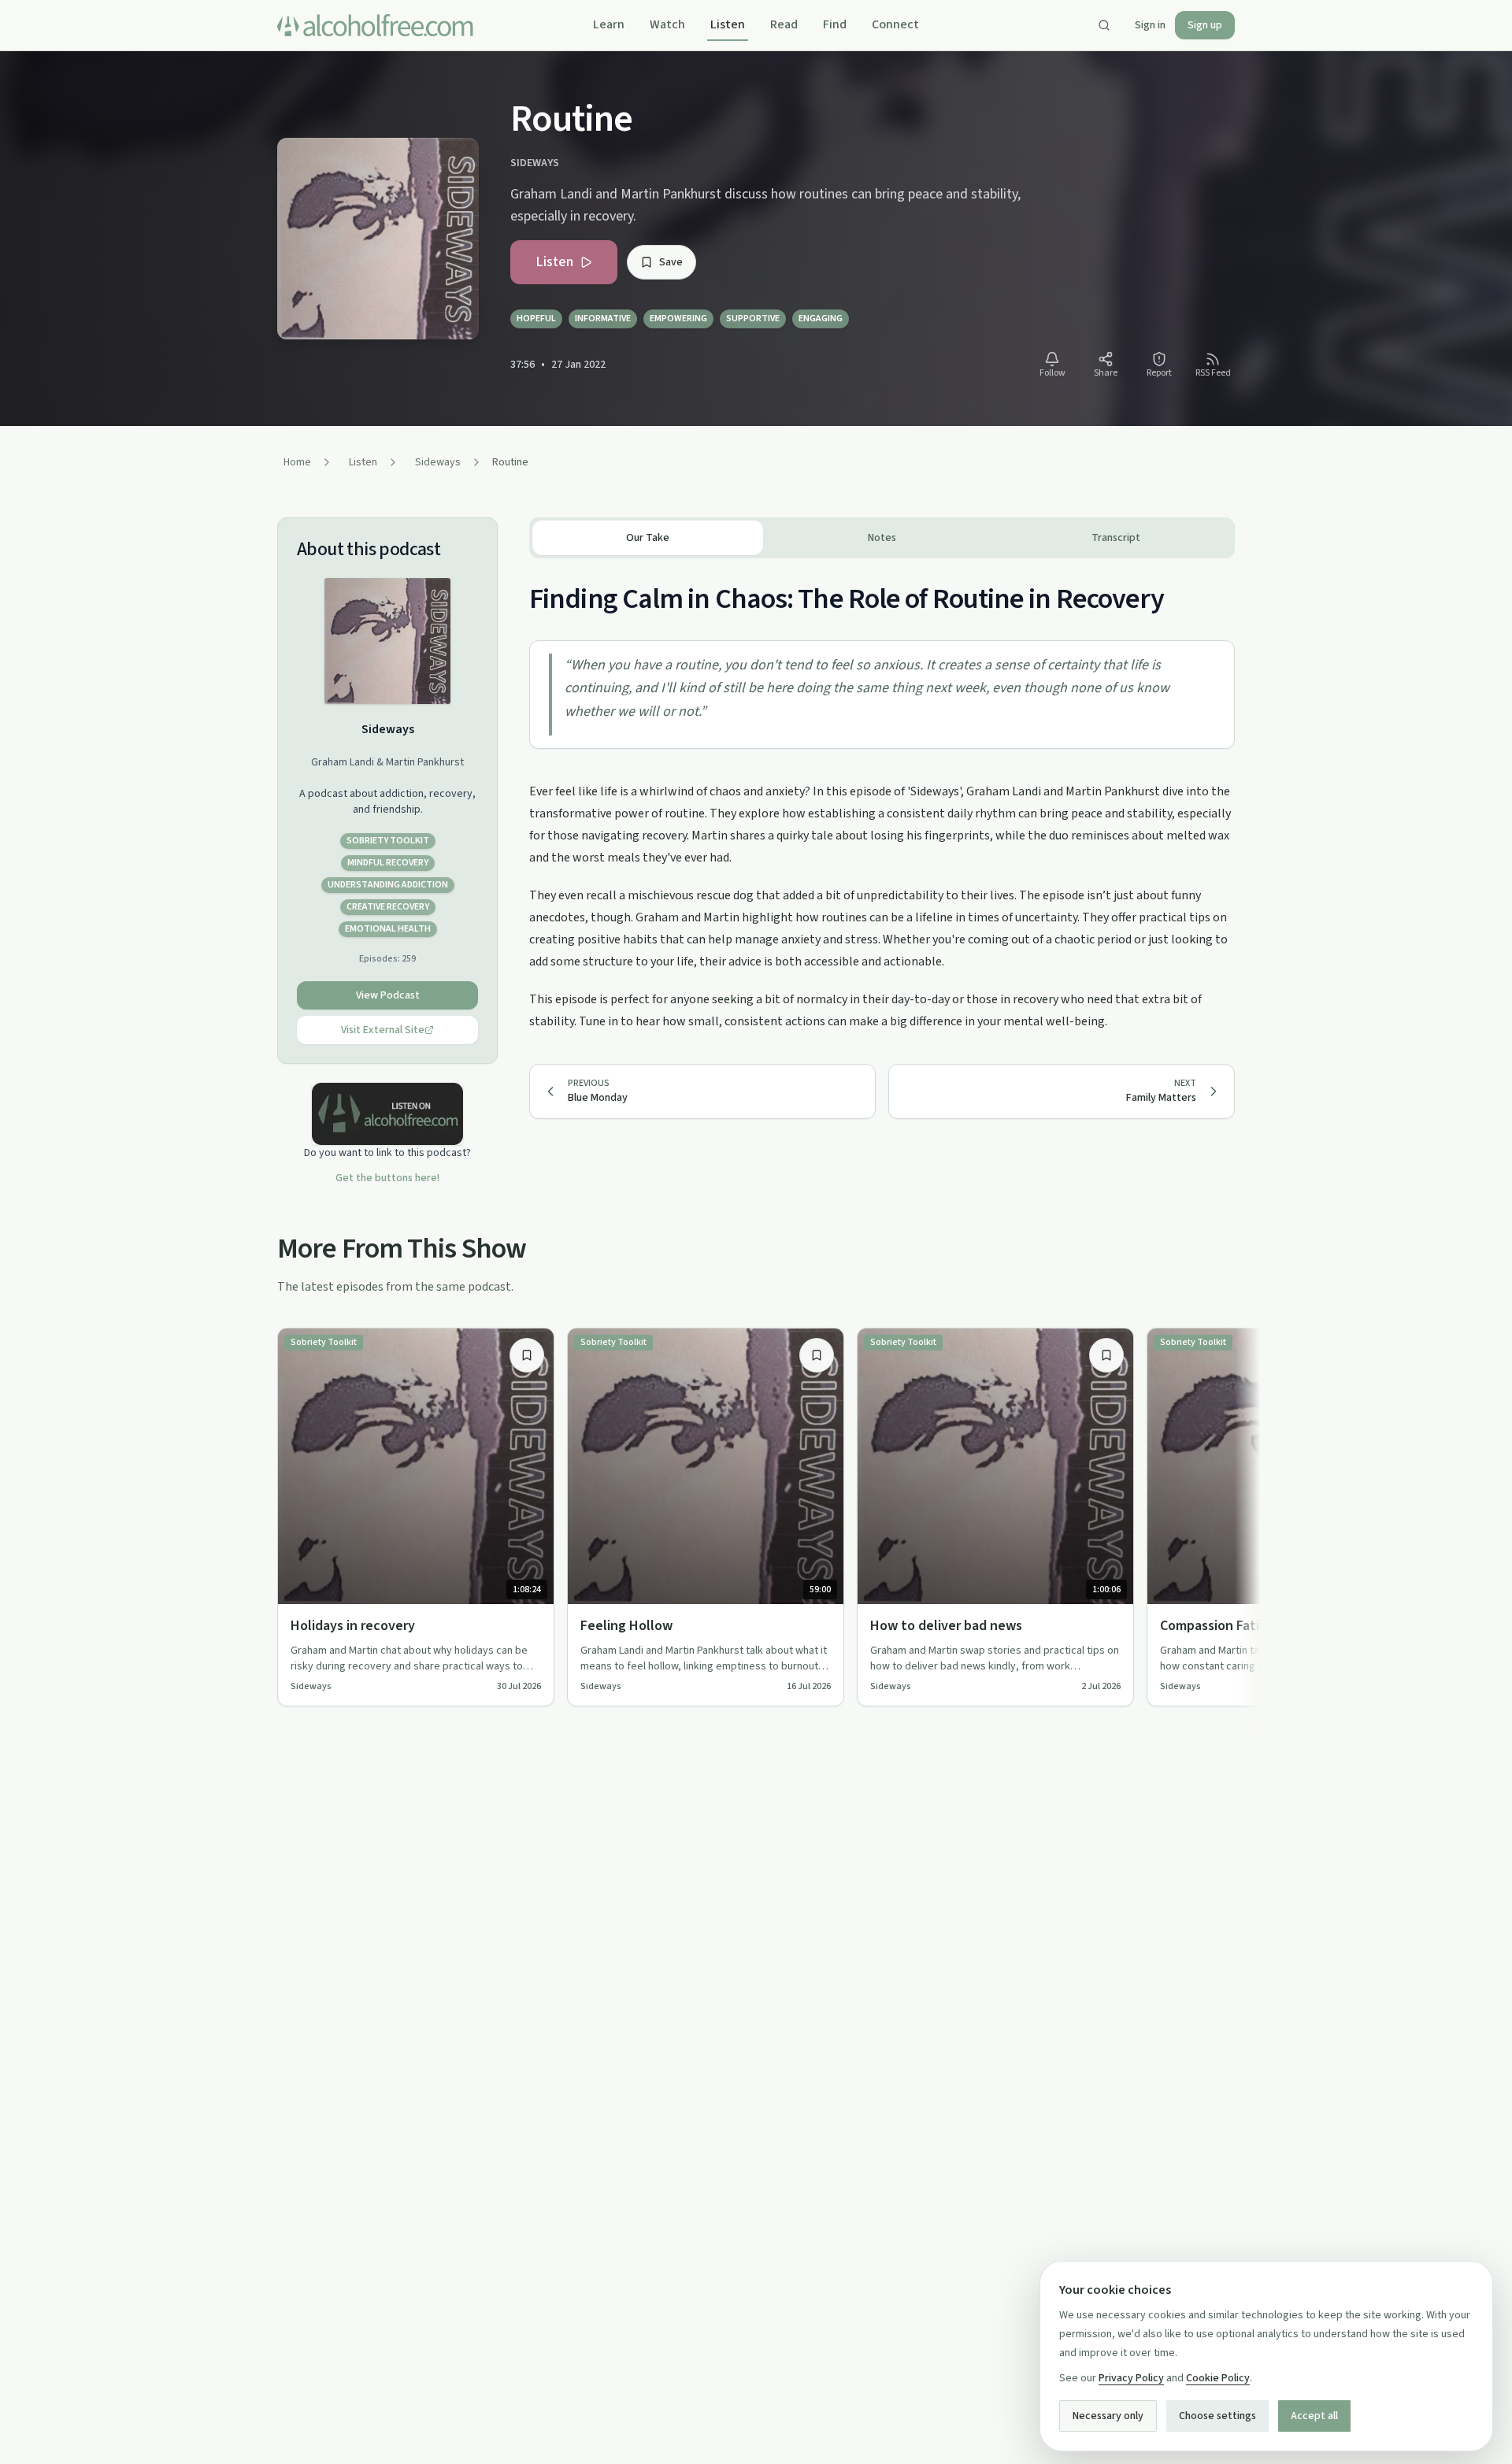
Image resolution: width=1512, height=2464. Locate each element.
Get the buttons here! (387, 1178)
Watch (667, 24)
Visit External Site (383, 1030)
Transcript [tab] (1116, 538)
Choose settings (1217, 2416)
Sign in (1150, 25)
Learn (609, 24)
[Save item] (527, 1355)
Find (835, 24)
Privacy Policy (1131, 2378)
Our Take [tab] (648, 538)
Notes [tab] (882, 538)
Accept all (1314, 2416)
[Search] (1104, 25)
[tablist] (882, 538)
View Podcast (388, 995)
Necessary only (1108, 2416)
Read (784, 24)
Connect (895, 24)
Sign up (1205, 25)
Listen (728, 24)
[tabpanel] (882, 795)
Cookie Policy (1218, 2378)
